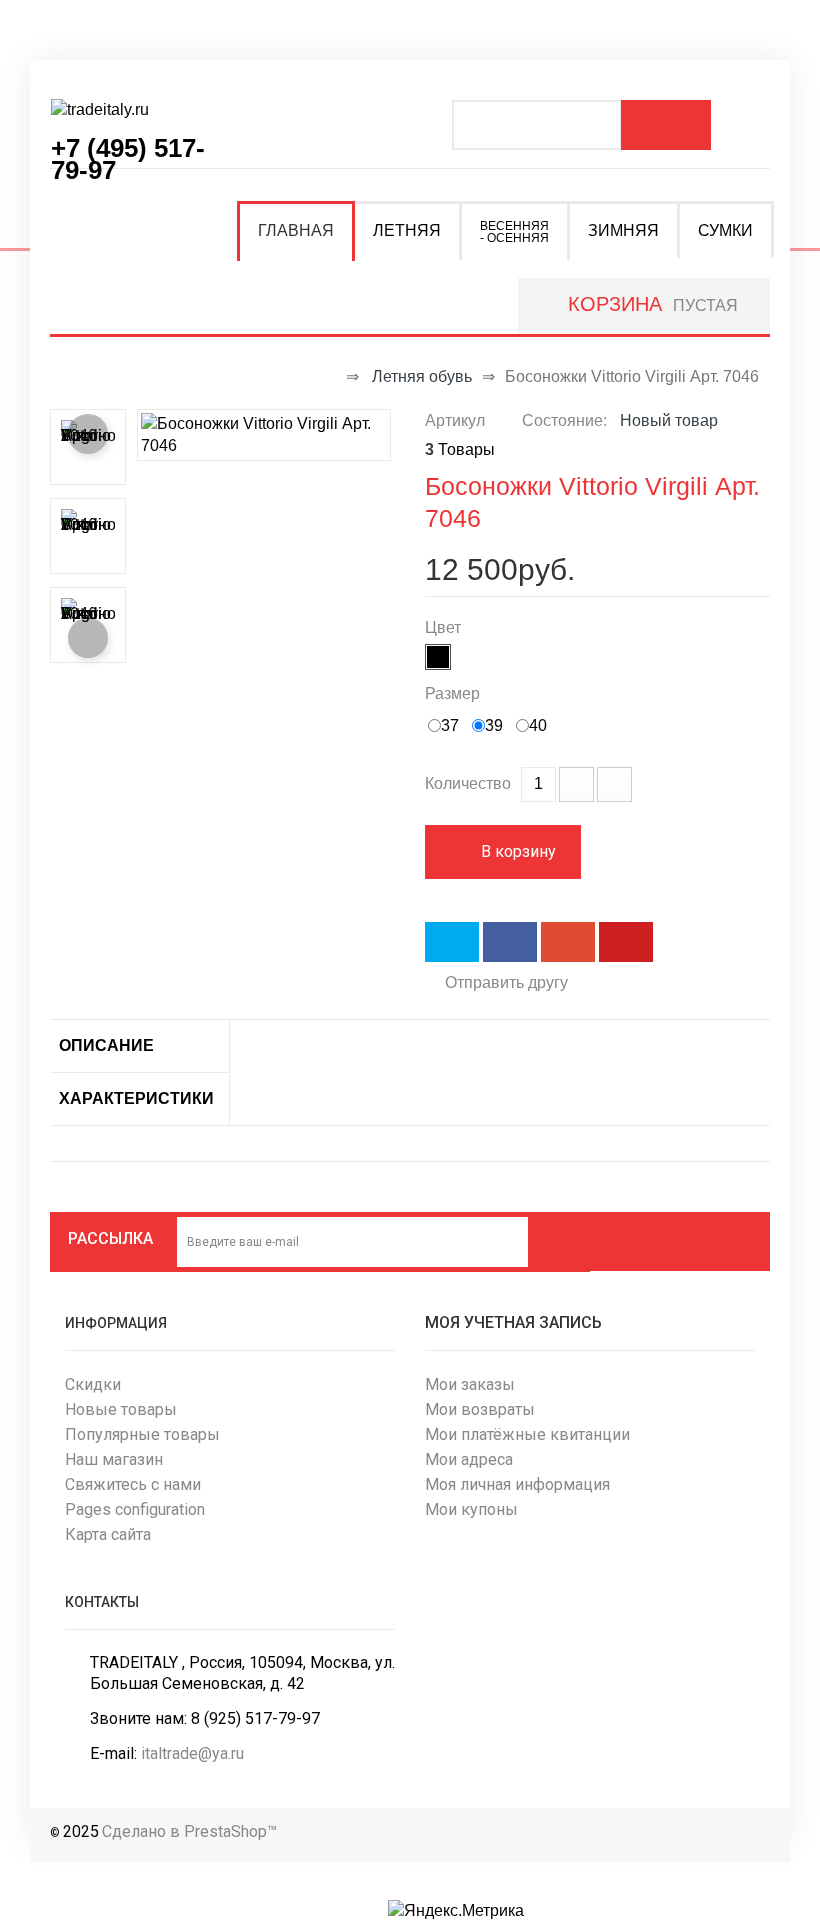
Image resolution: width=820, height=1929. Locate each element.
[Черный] (438, 657)
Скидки (93, 1384)
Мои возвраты (480, 1409)
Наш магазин (114, 1459)
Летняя (407, 230)
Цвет (445, 627)
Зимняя (623, 230)
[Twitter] (665, 1238)
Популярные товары (142, 1434)
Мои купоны (471, 1509)
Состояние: (564, 420)
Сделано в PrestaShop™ (189, 1831)
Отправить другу (506, 982)
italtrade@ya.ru (192, 1753)
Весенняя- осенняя (514, 232)
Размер (454, 693)
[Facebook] (629, 1238)
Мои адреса (469, 1459)
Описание (106, 1045)
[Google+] (701, 1238)
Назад (88, 434)
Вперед (88, 638)
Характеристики (136, 1098)
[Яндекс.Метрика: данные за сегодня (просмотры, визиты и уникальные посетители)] (456, 1911)
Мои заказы (470, 1384)
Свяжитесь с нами (133, 1484)
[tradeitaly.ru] (130, 118)
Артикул (455, 420)
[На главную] (327, 377)
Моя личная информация (517, 1484)
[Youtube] (737, 1238)
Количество (468, 783)
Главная (296, 230)
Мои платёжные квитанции (527, 1434)
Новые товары (121, 1409)
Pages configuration (135, 1509)
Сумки (725, 230)
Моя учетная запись (513, 1322)
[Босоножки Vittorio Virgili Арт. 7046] (264, 433)
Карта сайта (108, 1534)
